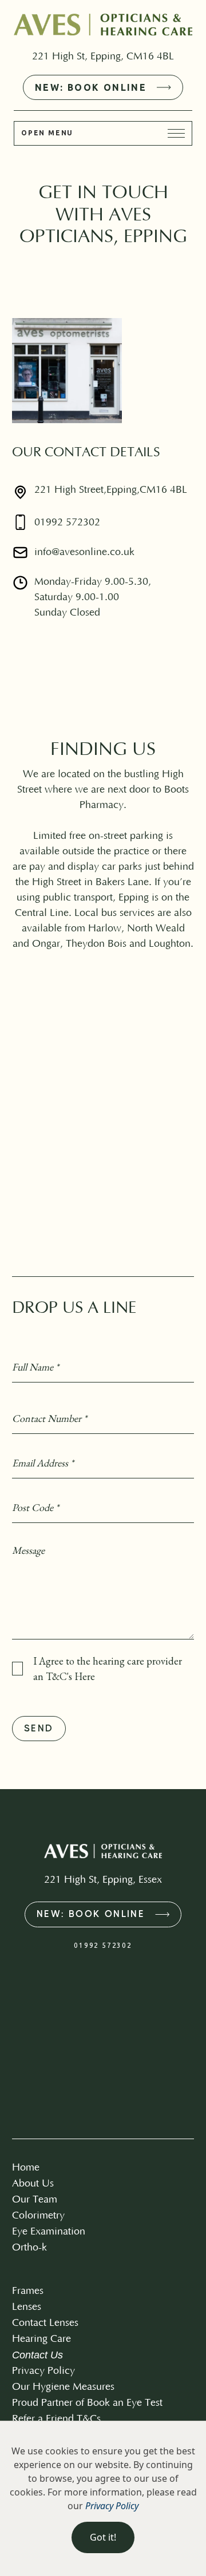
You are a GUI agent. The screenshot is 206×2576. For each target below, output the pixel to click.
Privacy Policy (43, 2371)
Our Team (35, 2200)
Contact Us (37, 2355)
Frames (28, 2291)
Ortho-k (29, 2248)
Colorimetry (38, 2216)
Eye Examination (49, 2232)
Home (26, 2168)
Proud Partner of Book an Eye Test (87, 2403)
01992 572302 (67, 523)
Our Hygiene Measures (63, 2387)
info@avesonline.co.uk (84, 552)
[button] (103, 133)
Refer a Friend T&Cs (56, 2419)
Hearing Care (41, 2339)
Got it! (103, 2537)
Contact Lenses (45, 2323)
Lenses (27, 2307)
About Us (33, 2184)
